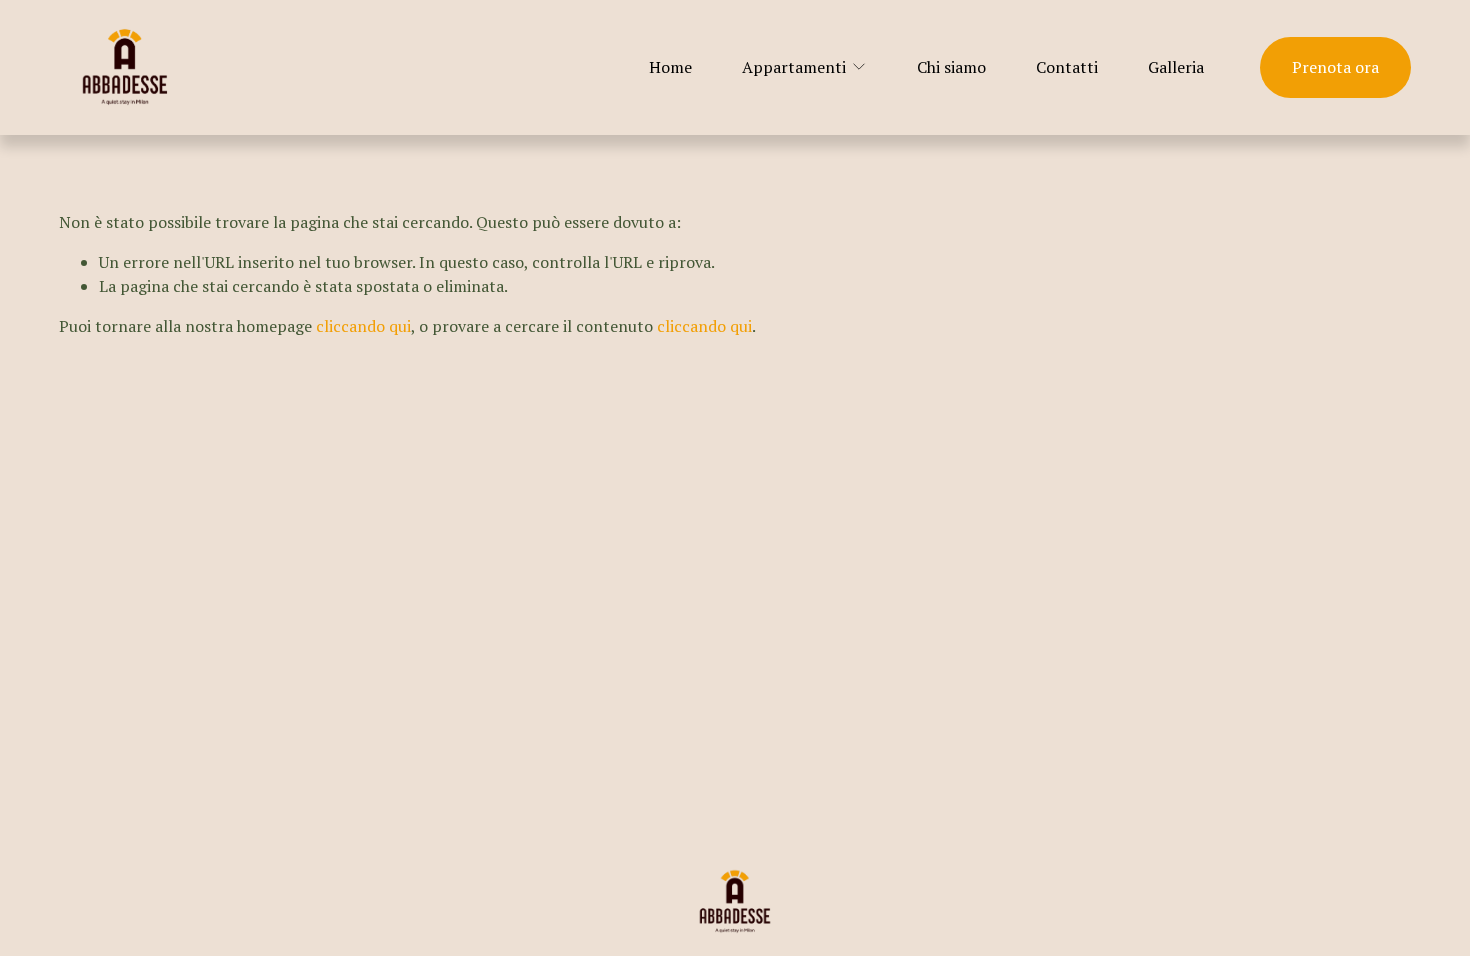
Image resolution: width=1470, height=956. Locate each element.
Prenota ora (1335, 67)
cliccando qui (363, 326)
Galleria (1176, 67)
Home (670, 67)
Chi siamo (951, 67)
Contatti (1067, 67)
